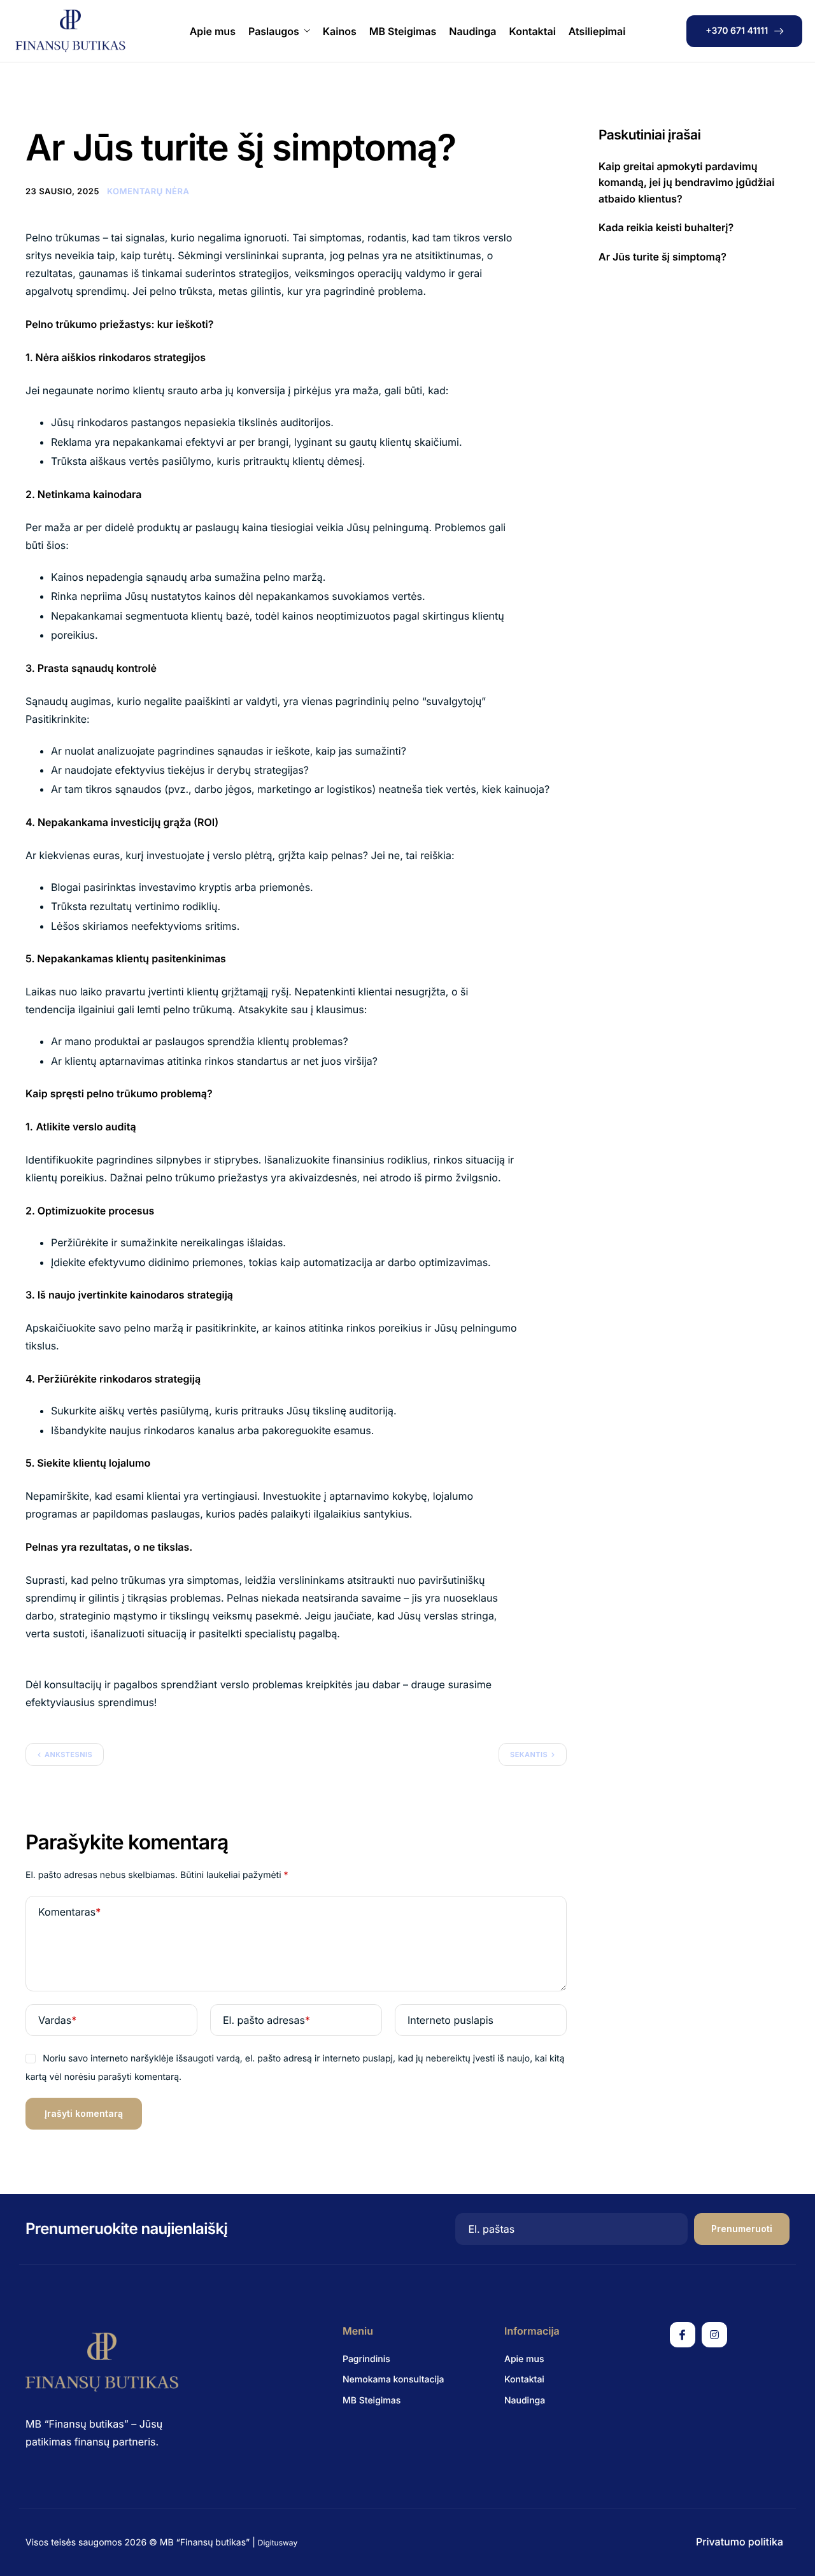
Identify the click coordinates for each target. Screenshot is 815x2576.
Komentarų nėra (148, 192)
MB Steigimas (403, 31)
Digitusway (278, 2543)
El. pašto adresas (266, 2020)
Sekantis (529, 1754)
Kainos (340, 31)
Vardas (57, 2020)
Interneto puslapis (450, 2020)
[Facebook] (683, 2335)
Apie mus (213, 31)
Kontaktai (533, 31)
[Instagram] (714, 2335)
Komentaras (69, 1912)
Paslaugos (274, 31)
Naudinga (472, 31)
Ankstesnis (68, 1754)
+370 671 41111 (737, 31)
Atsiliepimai (597, 31)
